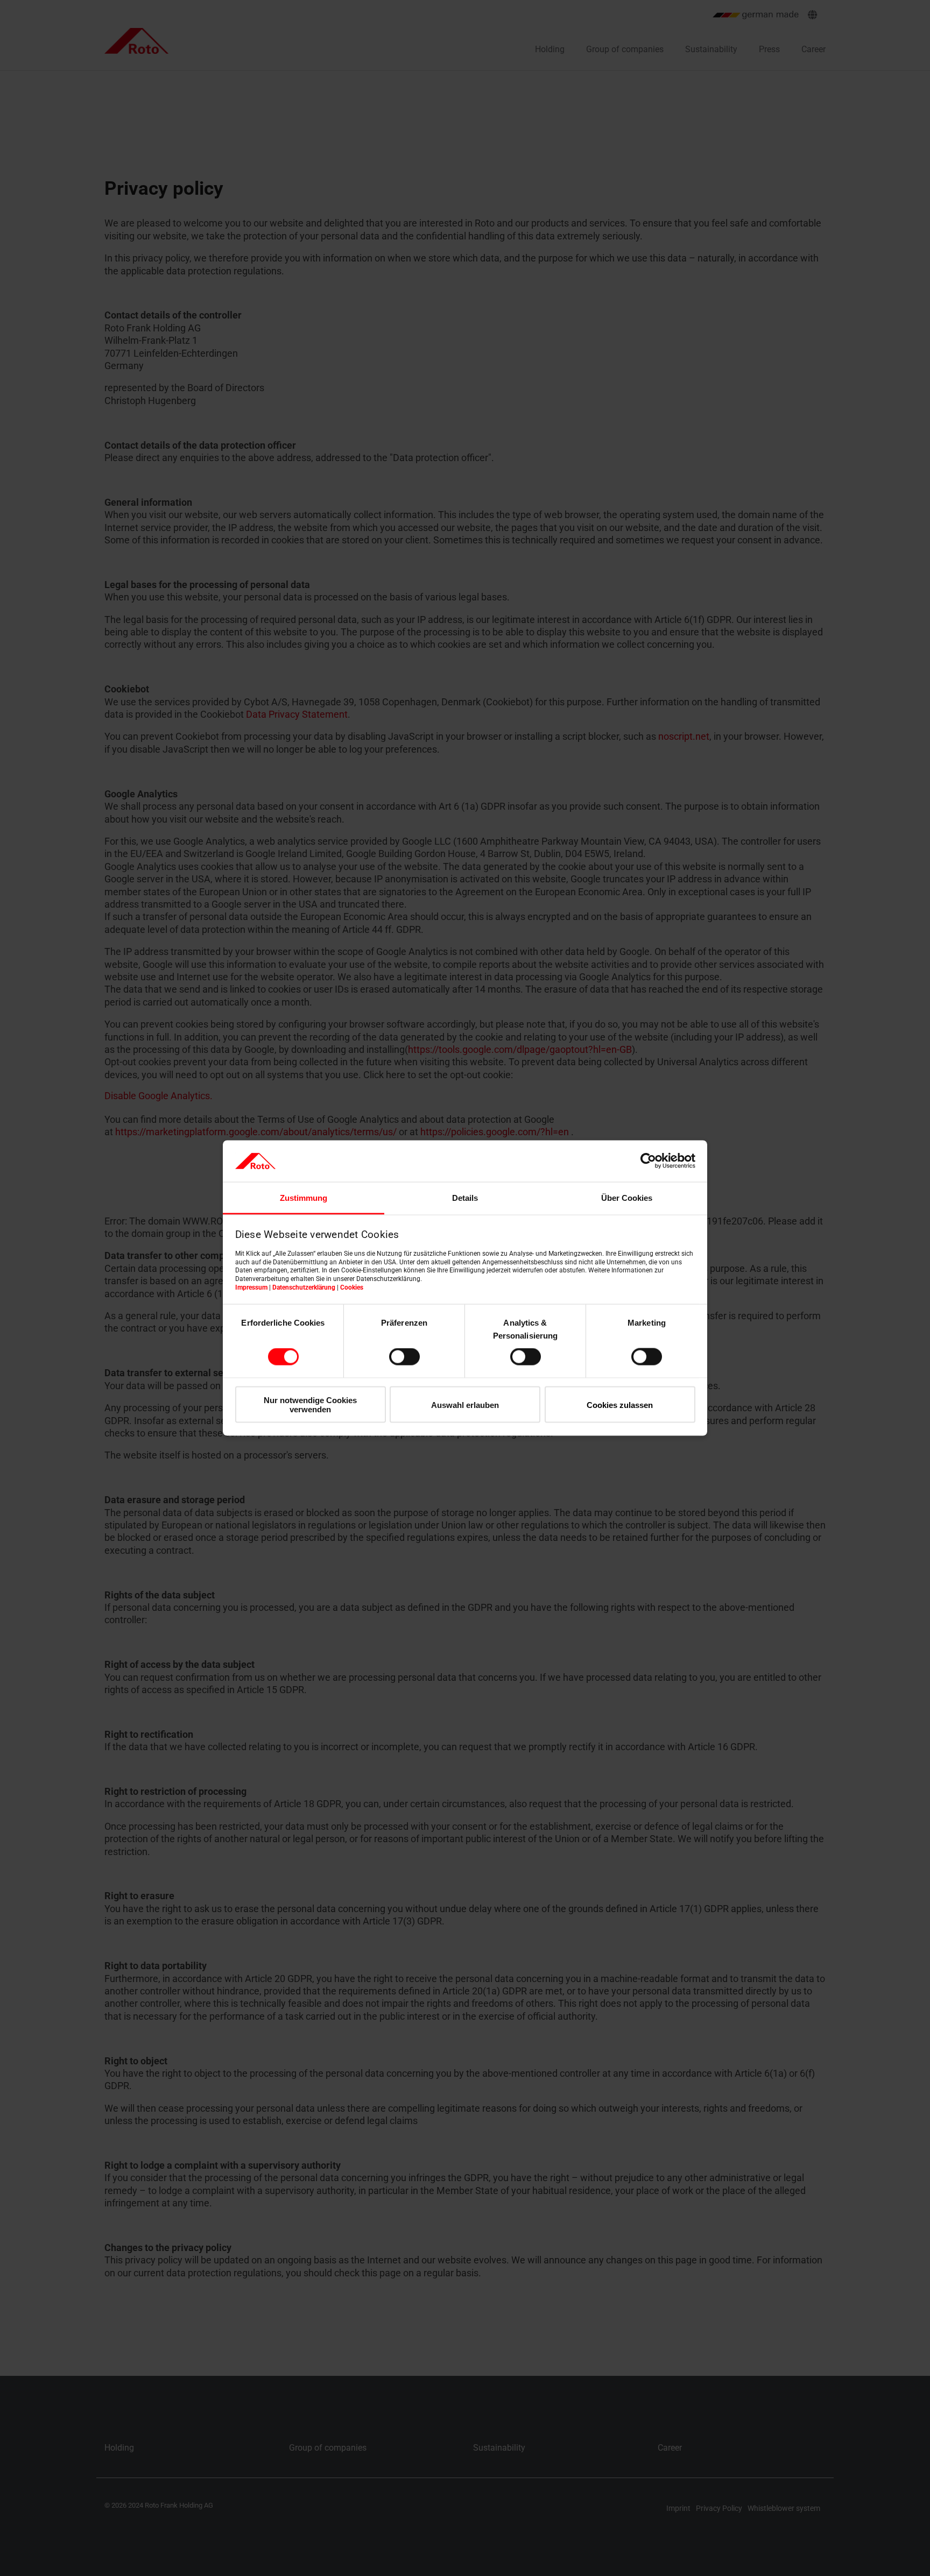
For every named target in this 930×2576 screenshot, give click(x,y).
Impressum (251, 1287)
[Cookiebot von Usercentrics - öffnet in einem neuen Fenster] (648, 1161)
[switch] (404, 1357)
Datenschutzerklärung (304, 1287)
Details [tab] (465, 1197)
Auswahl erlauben (465, 1404)
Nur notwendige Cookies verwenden (310, 1404)
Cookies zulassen (620, 1404)
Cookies (352, 1287)
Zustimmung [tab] (304, 1197)
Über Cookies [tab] (627, 1197)
